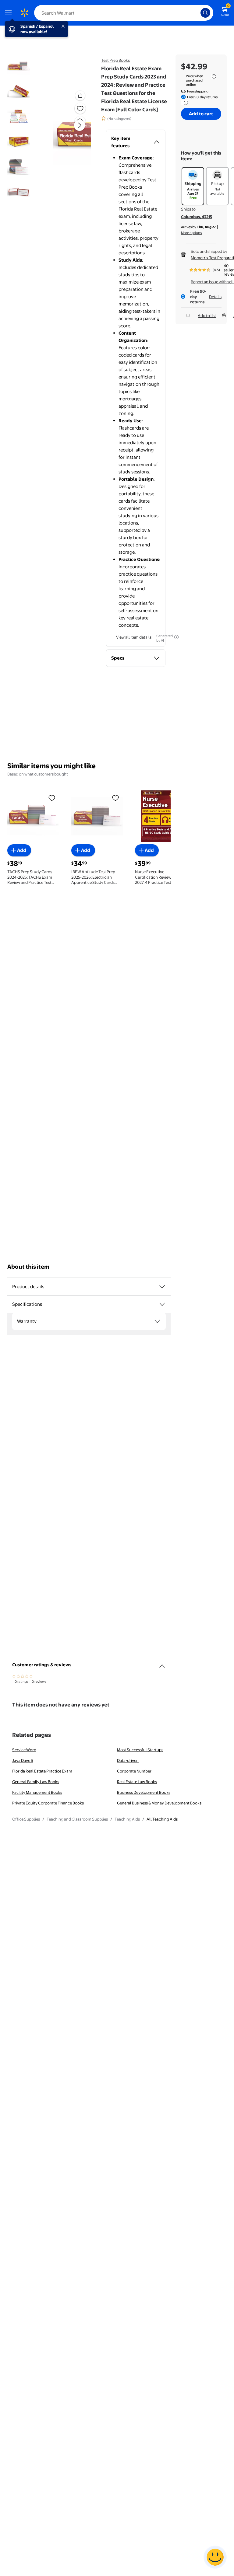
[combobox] (124, 13)
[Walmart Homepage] (24, 13)
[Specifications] (162, 1304)
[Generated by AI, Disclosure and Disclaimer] (176, 637)
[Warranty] (157, 1321)
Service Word (24, 1750)
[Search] (205, 13)
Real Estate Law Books (137, 1782)
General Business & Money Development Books (159, 1803)
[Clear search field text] (197, 13)
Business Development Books (144, 1792)
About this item (28, 1267)
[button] (72, 130)
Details (215, 297)
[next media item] (80, 125)
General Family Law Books (36, 1782)
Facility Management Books (37, 1792)
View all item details (134, 637)
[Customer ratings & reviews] (162, 1664)
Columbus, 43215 (197, 217)
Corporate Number (134, 1771)
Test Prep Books (115, 60)
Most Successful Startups (140, 1750)
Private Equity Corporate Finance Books (48, 1803)
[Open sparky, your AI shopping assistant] (215, 2557)
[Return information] (185, 103)
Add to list (207, 315)
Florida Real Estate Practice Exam (42, 1771)
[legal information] (214, 76)
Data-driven (128, 1760)
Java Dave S (23, 1760)
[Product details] (162, 1287)
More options (191, 233)
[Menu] (10, 13)
